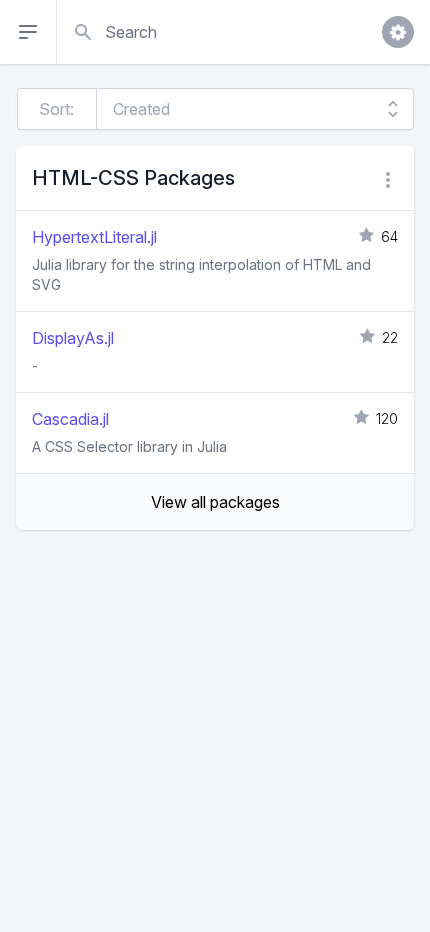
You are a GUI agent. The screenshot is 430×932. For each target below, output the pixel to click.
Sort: (56, 109)
